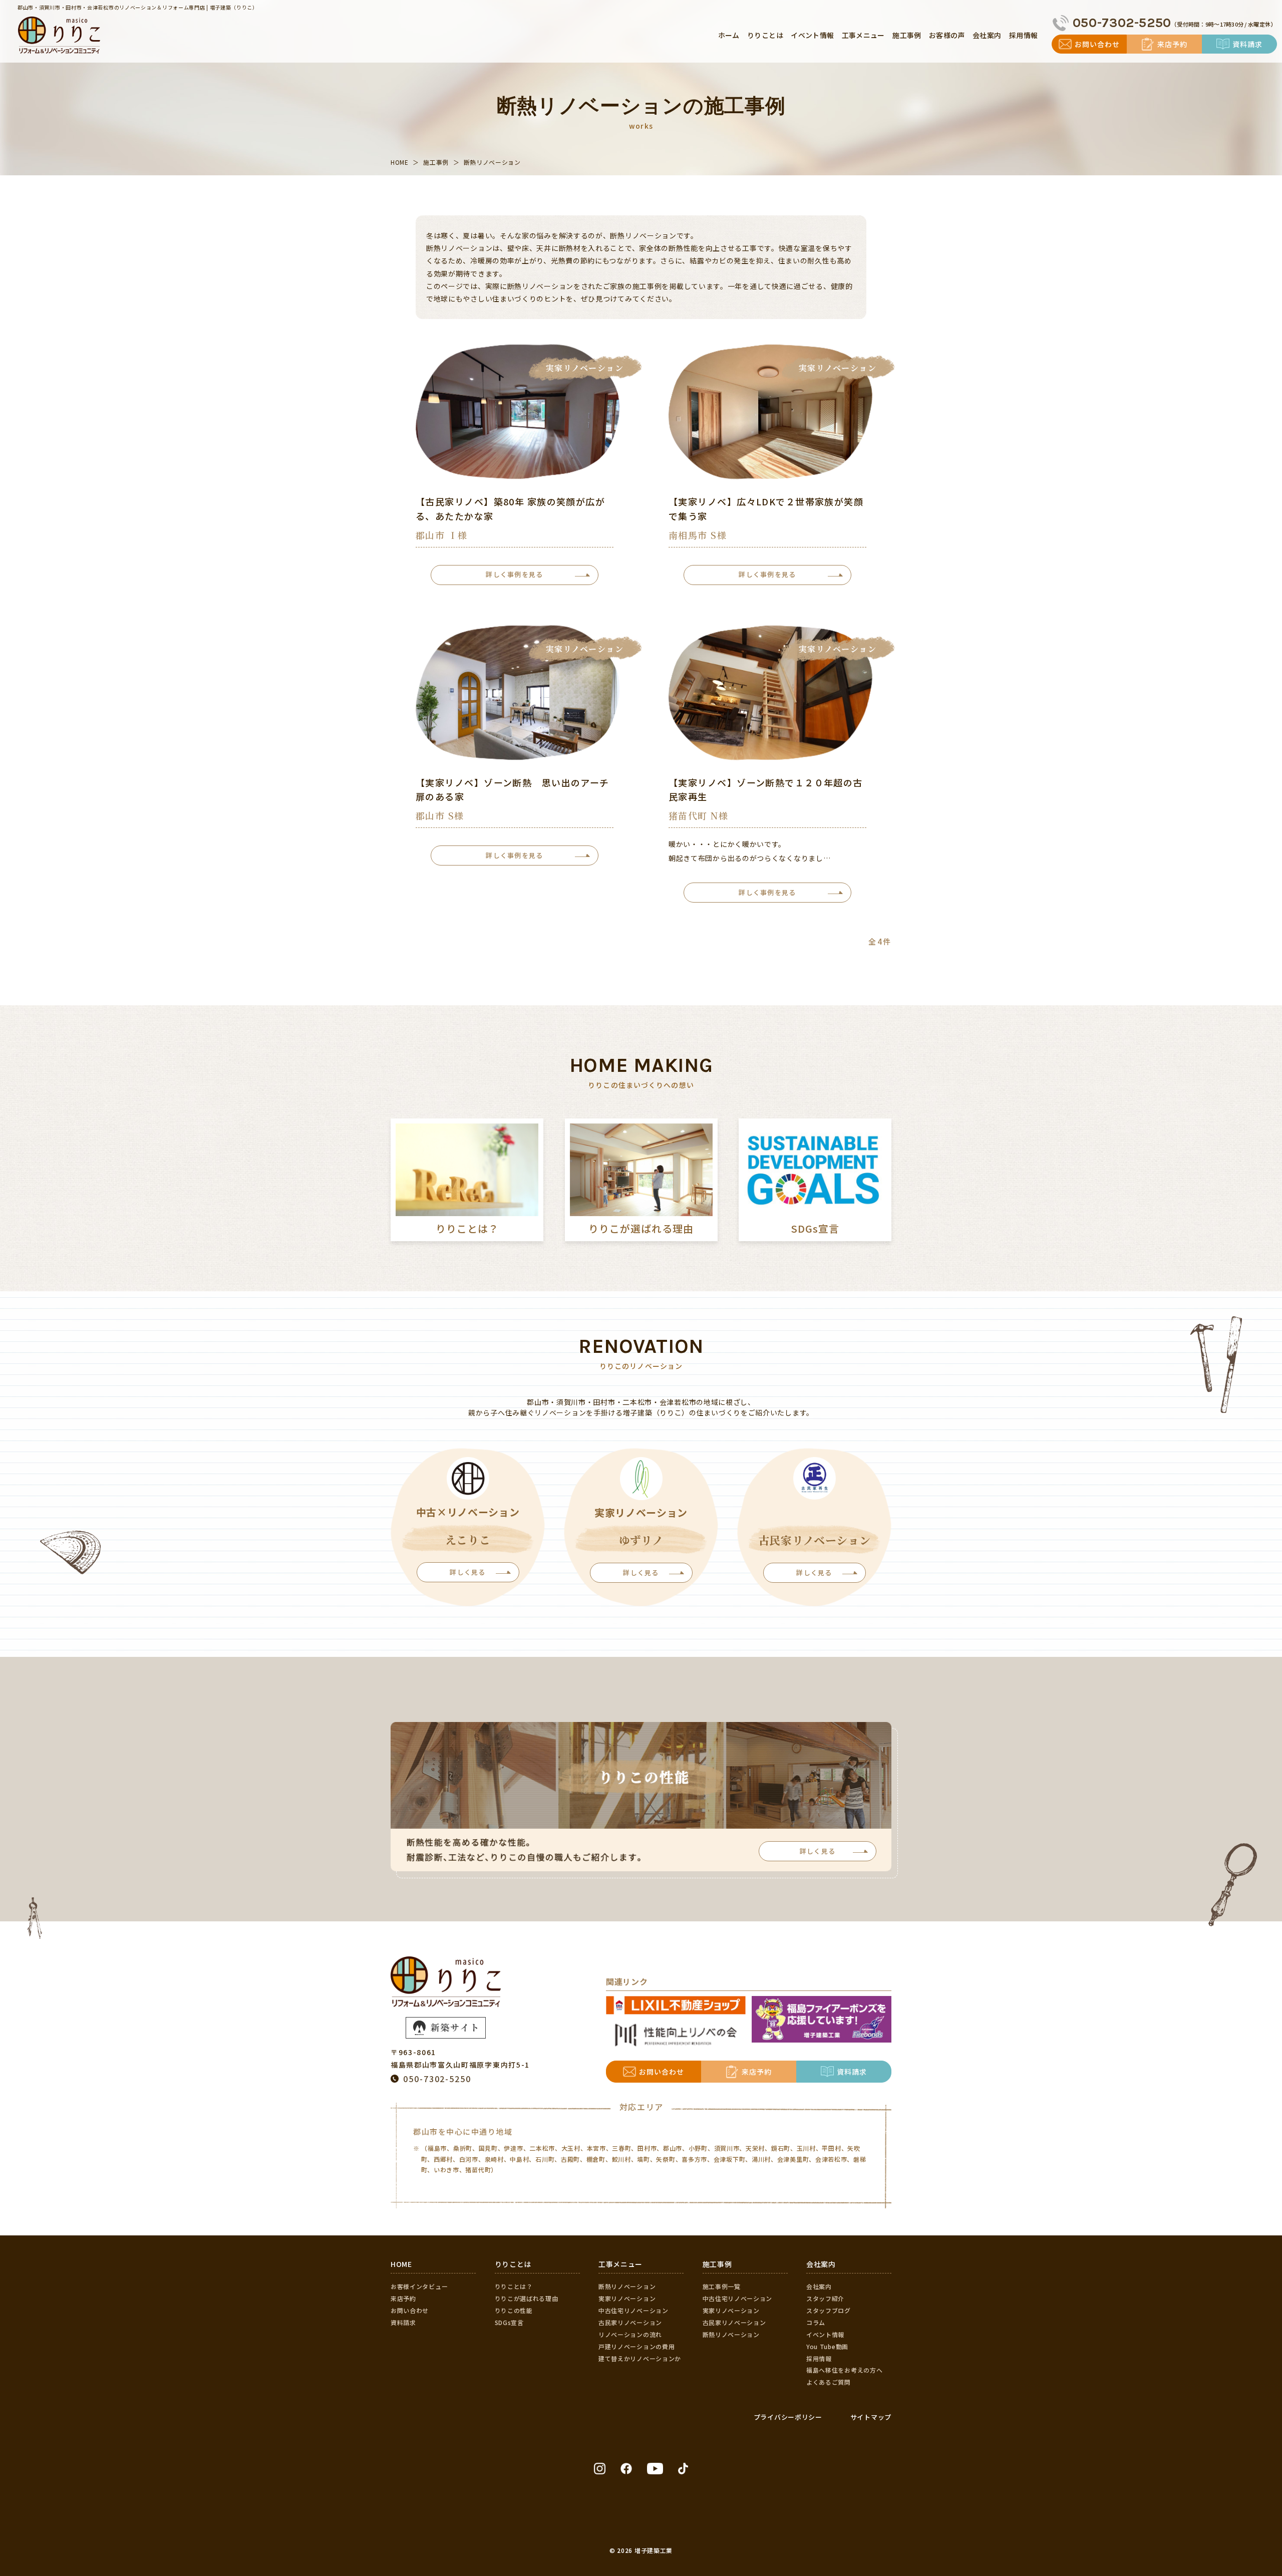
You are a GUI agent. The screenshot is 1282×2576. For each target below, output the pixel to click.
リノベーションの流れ (630, 2334)
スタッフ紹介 (825, 2298)
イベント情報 (825, 2334)
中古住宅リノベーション (633, 2310)
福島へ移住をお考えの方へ (844, 2370)
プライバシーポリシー (788, 2417)
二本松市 (542, 2148)
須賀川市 (727, 2148)
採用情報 (819, 2358)
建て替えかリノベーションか (640, 2358)
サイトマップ (871, 2417)
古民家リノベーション (630, 2322)
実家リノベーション (627, 2298)
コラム (816, 2322)
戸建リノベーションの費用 (636, 2346)
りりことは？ (514, 2286)
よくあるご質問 (829, 2382)
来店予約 (403, 2298)
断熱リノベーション (627, 2286)
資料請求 (403, 2322)
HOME (401, 2264)
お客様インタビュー (419, 2286)
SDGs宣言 (509, 2322)
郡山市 (673, 2148)
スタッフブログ (829, 2310)
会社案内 (819, 2286)
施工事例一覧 (722, 2286)
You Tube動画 (827, 2346)
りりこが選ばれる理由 (527, 2298)
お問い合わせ (410, 2310)
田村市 (647, 2148)
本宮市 (596, 2148)
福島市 (437, 2148)
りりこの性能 (514, 2310)
